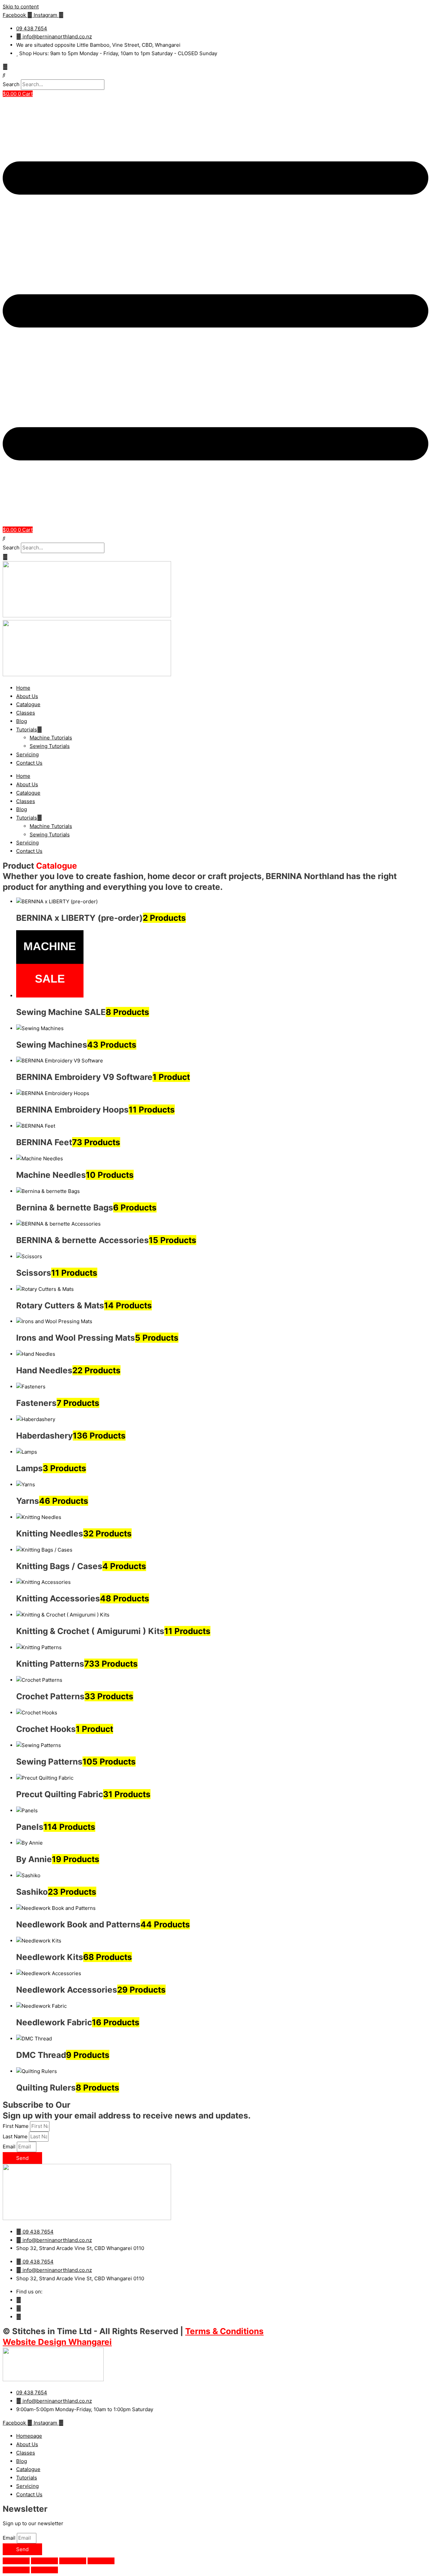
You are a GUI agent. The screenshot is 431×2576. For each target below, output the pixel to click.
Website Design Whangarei (57, 2342)
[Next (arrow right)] (44, 2570)
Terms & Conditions (224, 2331)
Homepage (29, 2436)
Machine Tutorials (51, 738)
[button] (215, 75)
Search (11, 84)
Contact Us (29, 763)
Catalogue (28, 704)
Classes (26, 713)
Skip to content (21, 7)
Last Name (16, 2136)
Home (23, 688)
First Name (16, 2126)
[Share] (73, 2561)
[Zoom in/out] (16, 2561)
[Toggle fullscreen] (44, 2561)
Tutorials (27, 730)
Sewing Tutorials (50, 746)
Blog (22, 721)
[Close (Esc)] (101, 2561)
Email (10, 2147)
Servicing (27, 754)
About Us (27, 696)
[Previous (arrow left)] (16, 2570)
